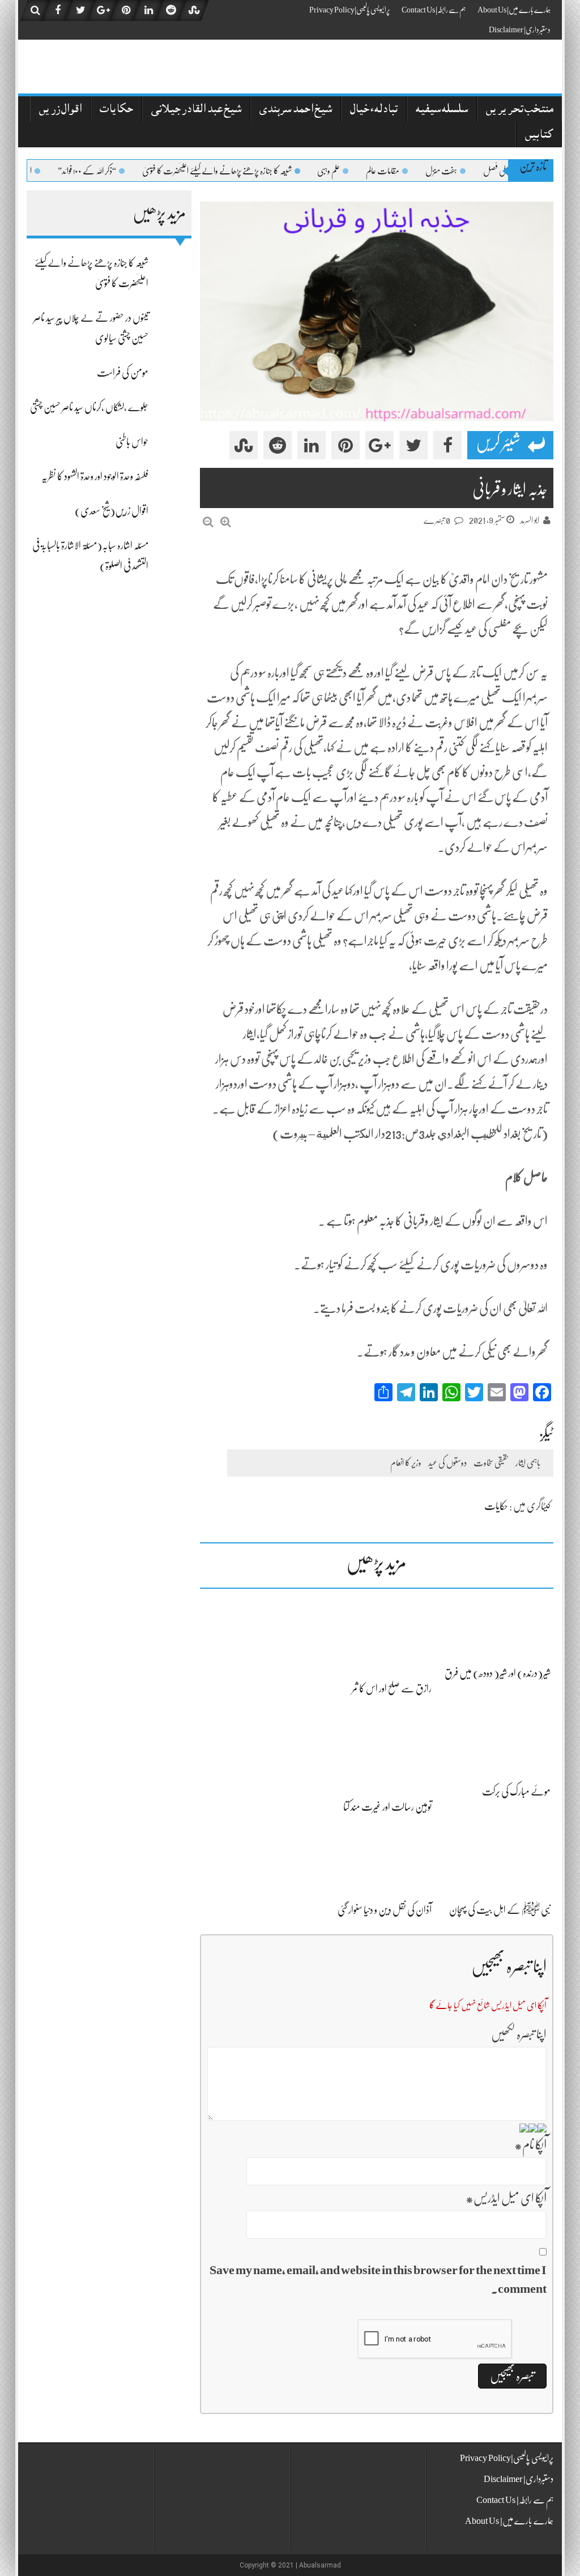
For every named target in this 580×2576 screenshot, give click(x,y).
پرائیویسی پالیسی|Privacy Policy (350, 10)
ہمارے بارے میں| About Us (514, 10)
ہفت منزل (479, 171)
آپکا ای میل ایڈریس (506, 2198)
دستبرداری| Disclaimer (520, 29)
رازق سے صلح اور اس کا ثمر (392, 1688)
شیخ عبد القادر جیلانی (196, 110)
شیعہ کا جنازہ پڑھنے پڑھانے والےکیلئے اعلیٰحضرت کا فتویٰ (255, 171)
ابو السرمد (530, 521)
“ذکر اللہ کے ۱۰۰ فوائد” (125, 171)
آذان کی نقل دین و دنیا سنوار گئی (385, 1910)
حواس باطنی (132, 442)
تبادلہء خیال (374, 110)
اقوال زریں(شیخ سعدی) (112, 511)
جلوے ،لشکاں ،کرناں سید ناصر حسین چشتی (89, 407)
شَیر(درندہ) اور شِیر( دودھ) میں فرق (498, 1673)
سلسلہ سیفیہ (442, 110)
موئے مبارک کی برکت (516, 1792)
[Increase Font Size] (226, 522)
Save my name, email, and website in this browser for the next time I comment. (378, 2279)
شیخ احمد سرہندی (296, 110)
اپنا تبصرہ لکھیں (519, 2034)
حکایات (116, 110)
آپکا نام (530, 2145)
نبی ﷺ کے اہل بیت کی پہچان (500, 1910)
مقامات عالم (421, 171)
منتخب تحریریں (520, 110)
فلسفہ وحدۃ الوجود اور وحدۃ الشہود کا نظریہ (95, 476)
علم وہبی (366, 171)
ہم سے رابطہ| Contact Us (434, 10)
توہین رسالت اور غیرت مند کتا (387, 1807)
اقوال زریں (60, 110)
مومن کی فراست (123, 373)
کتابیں (539, 136)
